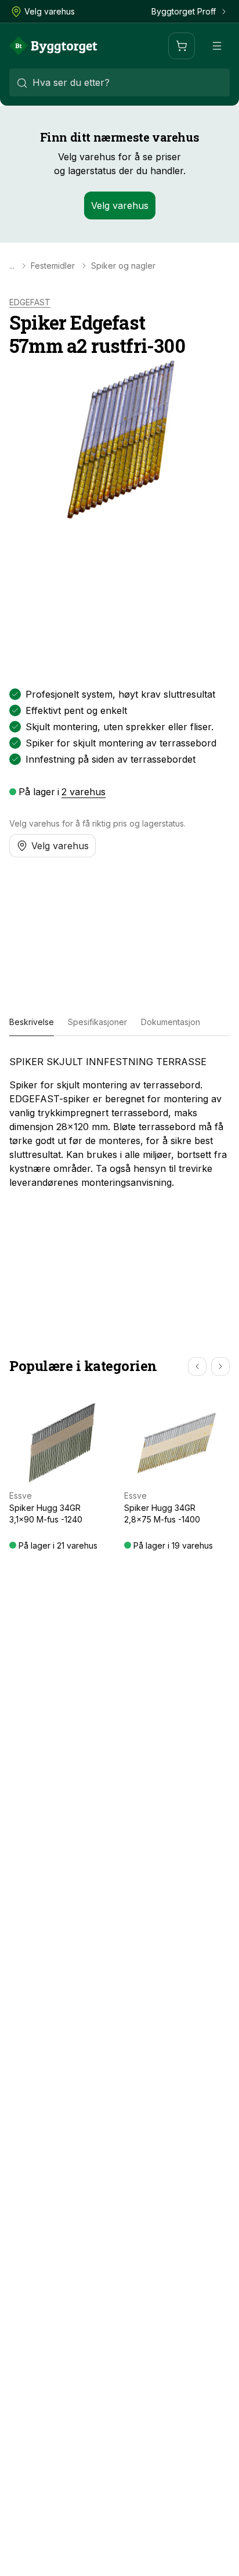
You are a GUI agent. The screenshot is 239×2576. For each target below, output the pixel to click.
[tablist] (119, 1022)
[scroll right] (220, 1366)
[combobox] (119, 82)
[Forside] (53, 46)
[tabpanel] (119, 1122)
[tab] (32, 1022)
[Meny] (217, 46)
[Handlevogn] (182, 46)
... (12, 266)
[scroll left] (197, 1366)
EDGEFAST (30, 302)
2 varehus (84, 792)
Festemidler (53, 266)
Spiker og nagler (123, 266)
